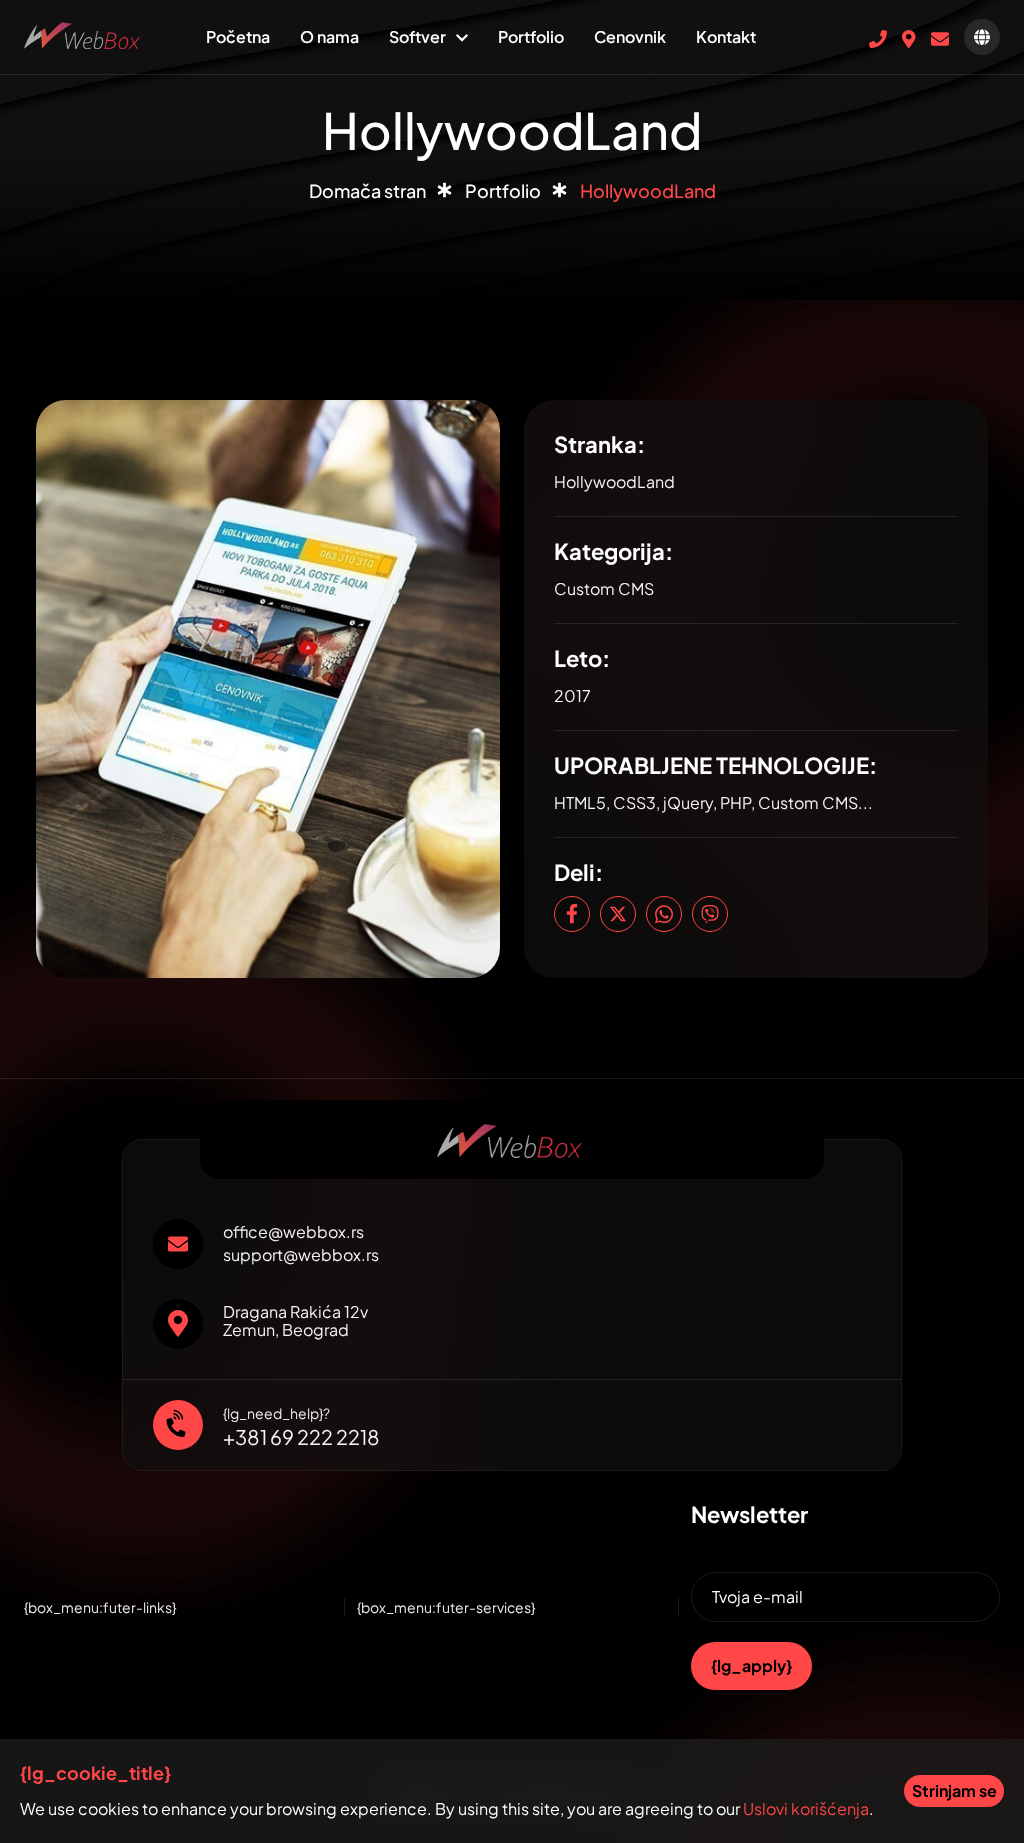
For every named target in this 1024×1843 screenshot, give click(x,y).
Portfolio (531, 36)
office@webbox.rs (293, 1232)
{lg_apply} (751, 1665)
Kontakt (726, 36)
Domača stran (367, 190)
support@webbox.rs (301, 1255)
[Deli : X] (618, 914)
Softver (417, 36)
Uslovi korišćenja (806, 1808)
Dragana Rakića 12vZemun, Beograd (295, 1321)
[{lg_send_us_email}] (940, 37)
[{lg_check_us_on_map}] (909, 37)
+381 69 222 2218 (301, 1437)
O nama (329, 36)
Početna (238, 36)
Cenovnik (630, 36)
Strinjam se (954, 1790)
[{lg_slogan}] (84, 33)
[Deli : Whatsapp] (664, 914)
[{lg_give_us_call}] (878, 37)
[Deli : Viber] (710, 914)
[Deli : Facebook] (572, 914)
